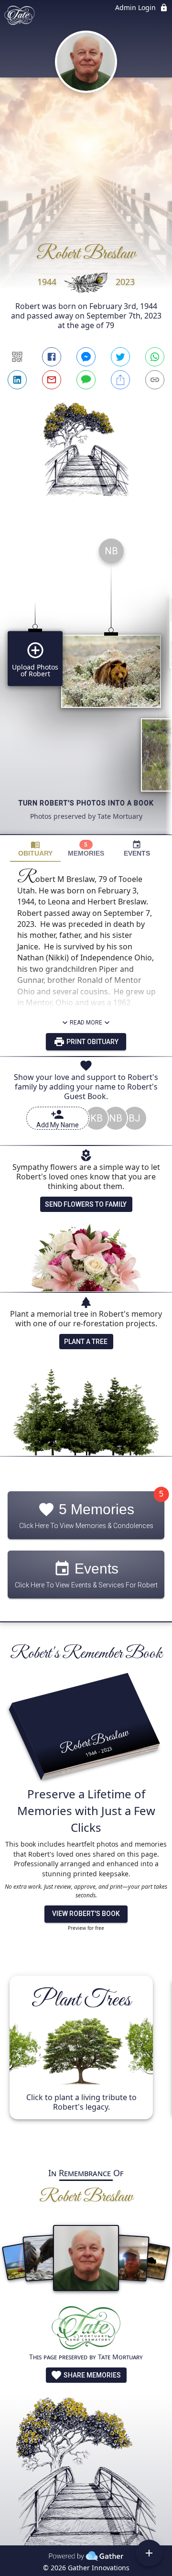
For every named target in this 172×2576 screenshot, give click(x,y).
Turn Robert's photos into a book (86, 803)
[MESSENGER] (86, 357)
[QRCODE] (17, 357)
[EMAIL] (52, 380)
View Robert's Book (86, 1914)
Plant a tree (86, 1342)
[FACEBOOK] (52, 357)
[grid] (86, 683)
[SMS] (86, 380)
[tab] (35, 849)
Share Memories (91, 2375)
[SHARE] (120, 380)
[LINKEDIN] (17, 380)
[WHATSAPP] (155, 357)
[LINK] (155, 380)
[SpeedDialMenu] (149, 2553)
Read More (86, 1023)
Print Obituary (92, 1042)
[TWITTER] (120, 357)
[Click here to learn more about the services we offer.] (86, 2329)
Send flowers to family (86, 1204)
